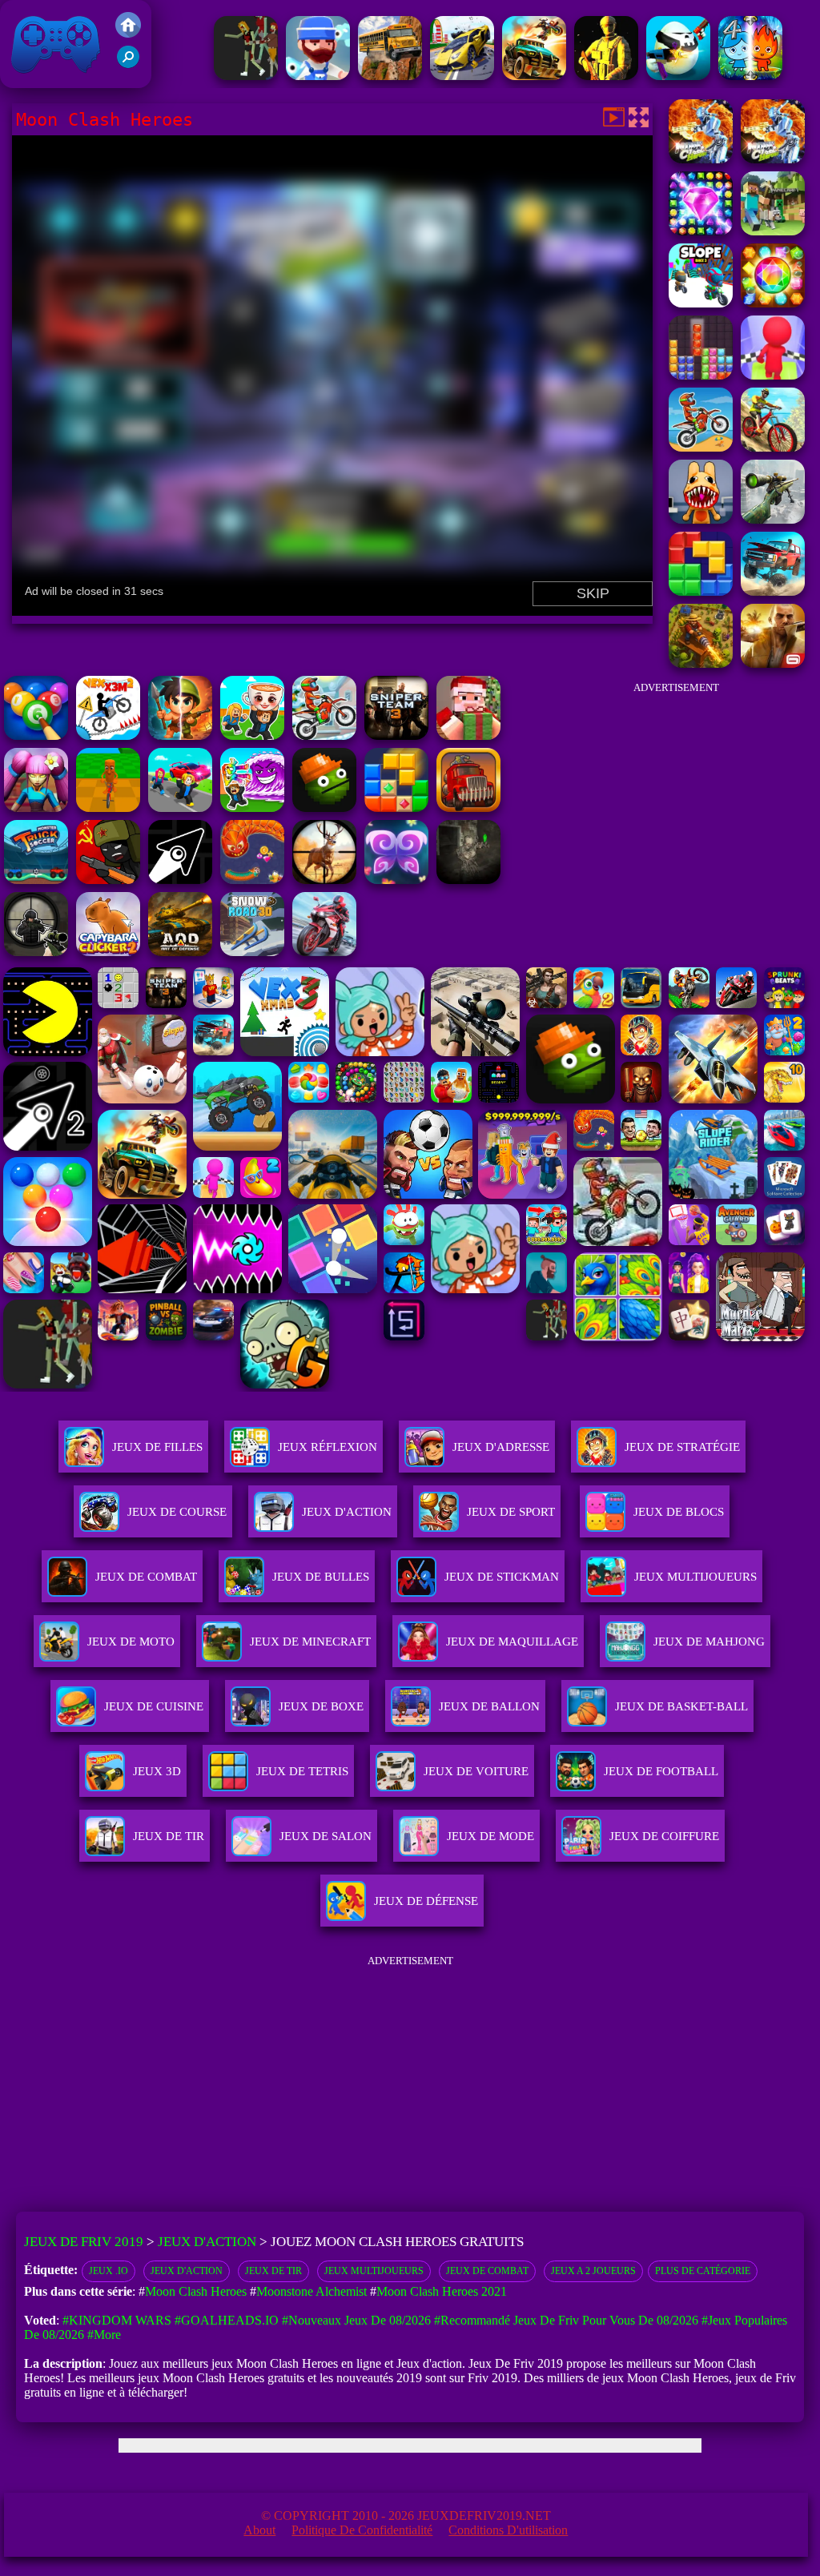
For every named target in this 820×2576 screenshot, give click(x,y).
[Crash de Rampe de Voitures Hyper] (462, 76)
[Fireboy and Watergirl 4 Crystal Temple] (750, 76)
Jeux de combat (487, 2271)
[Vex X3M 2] (108, 735)
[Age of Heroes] (180, 735)
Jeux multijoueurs (374, 2271)
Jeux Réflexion (328, 1447)
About (259, 2530)
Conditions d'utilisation (508, 2530)
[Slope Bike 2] (701, 303)
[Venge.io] (36, 808)
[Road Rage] (246, 76)
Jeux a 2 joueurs (593, 2271)
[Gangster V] (773, 663)
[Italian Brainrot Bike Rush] (108, 808)
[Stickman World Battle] (108, 880)
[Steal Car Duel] (180, 808)
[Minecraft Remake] (773, 231)
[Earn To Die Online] (468, 808)
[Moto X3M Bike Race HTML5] (701, 447)
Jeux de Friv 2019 (54, 80)
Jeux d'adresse (501, 1447)
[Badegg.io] (678, 76)
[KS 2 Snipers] (773, 519)
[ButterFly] (396, 880)
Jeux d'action (347, 1512)
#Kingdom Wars (117, 2320)
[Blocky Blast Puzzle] (396, 808)
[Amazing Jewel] (773, 303)
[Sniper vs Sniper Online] (36, 952)
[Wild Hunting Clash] (324, 880)
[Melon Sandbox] (324, 808)
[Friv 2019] (128, 33)
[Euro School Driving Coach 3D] (390, 76)
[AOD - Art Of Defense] (180, 952)
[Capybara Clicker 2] (108, 952)
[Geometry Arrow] (180, 880)
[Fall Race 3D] (773, 375)
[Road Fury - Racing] (773, 591)
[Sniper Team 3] (396, 735)
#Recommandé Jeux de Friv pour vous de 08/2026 (566, 2320)
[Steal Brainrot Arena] (252, 735)
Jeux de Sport (511, 1512)
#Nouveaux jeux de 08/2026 (356, 2320)
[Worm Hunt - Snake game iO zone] (252, 880)
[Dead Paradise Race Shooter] (534, 76)
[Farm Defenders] (701, 663)
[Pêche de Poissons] (318, 76)
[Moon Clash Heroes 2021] (701, 159)
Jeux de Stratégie (682, 1447)
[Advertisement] (676, 804)
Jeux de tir (273, 2271)
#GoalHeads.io (227, 2320)
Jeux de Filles (157, 1447)
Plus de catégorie (703, 2271)
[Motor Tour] (324, 952)
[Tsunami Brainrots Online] (252, 808)
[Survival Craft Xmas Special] (468, 735)
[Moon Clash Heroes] (773, 159)
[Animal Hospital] (701, 519)
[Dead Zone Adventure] (468, 880)
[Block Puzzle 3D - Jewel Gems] (701, 375)
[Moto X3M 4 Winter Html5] (324, 735)
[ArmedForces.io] (606, 76)
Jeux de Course (177, 1512)
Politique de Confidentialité (362, 2530)
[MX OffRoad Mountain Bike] (773, 447)
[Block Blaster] (701, 591)
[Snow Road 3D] (252, 952)
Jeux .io (109, 2271)
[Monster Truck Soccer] (36, 880)
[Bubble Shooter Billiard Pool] (36, 735)
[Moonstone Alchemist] (701, 231)
